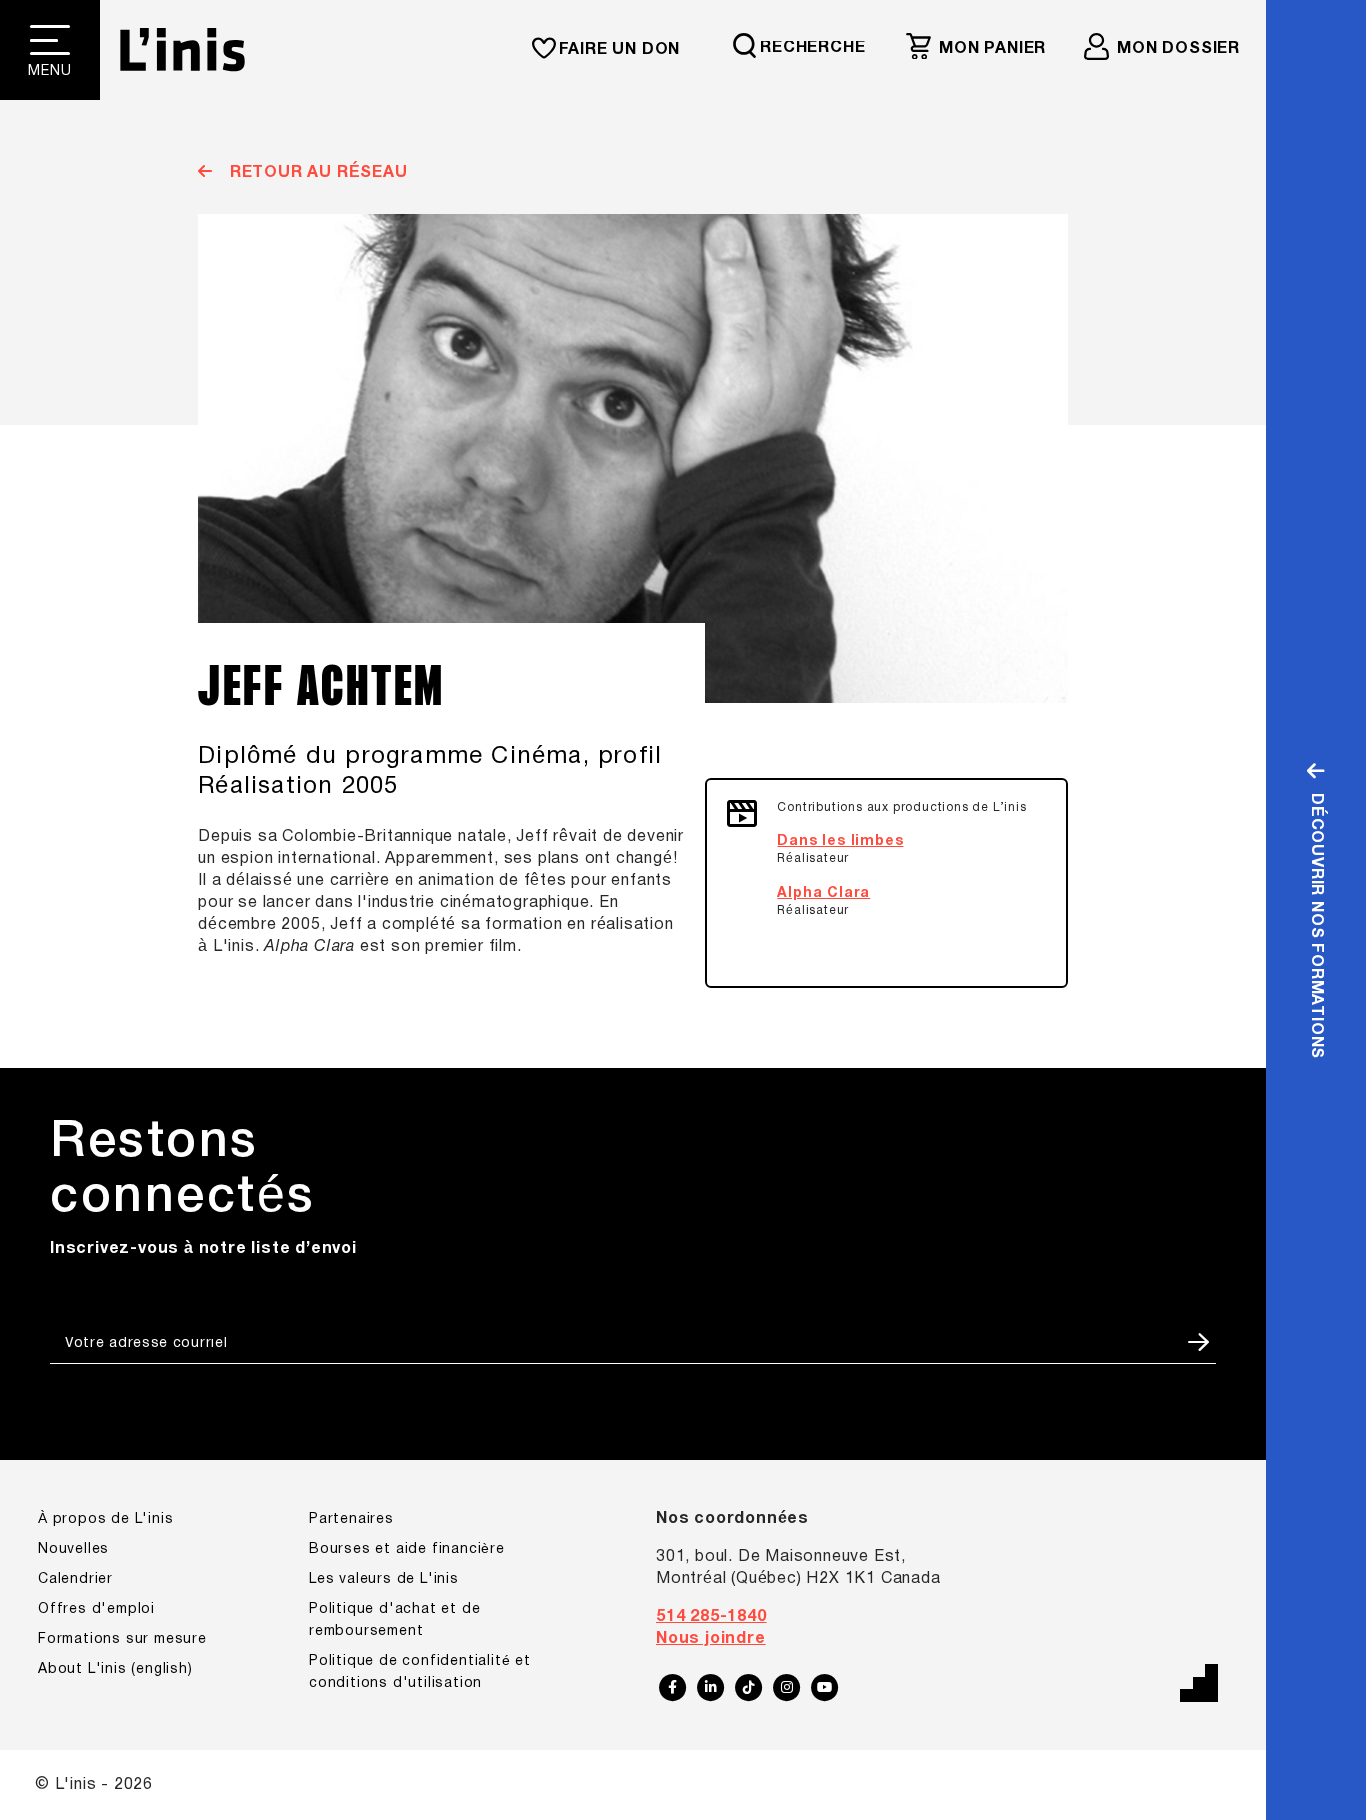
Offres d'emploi (96, 1609)
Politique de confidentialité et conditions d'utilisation (420, 1672)
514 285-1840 (711, 1617)
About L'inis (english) (115, 1669)
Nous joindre (711, 1639)
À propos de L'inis (105, 1519)
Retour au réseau (316, 173)
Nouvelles (73, 1549)
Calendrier (75, 1579)
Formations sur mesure (122, 1639)
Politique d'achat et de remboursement (394, 1620)
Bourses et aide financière (407, 1549)
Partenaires (351, 1519)
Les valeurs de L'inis (384, 1579)
